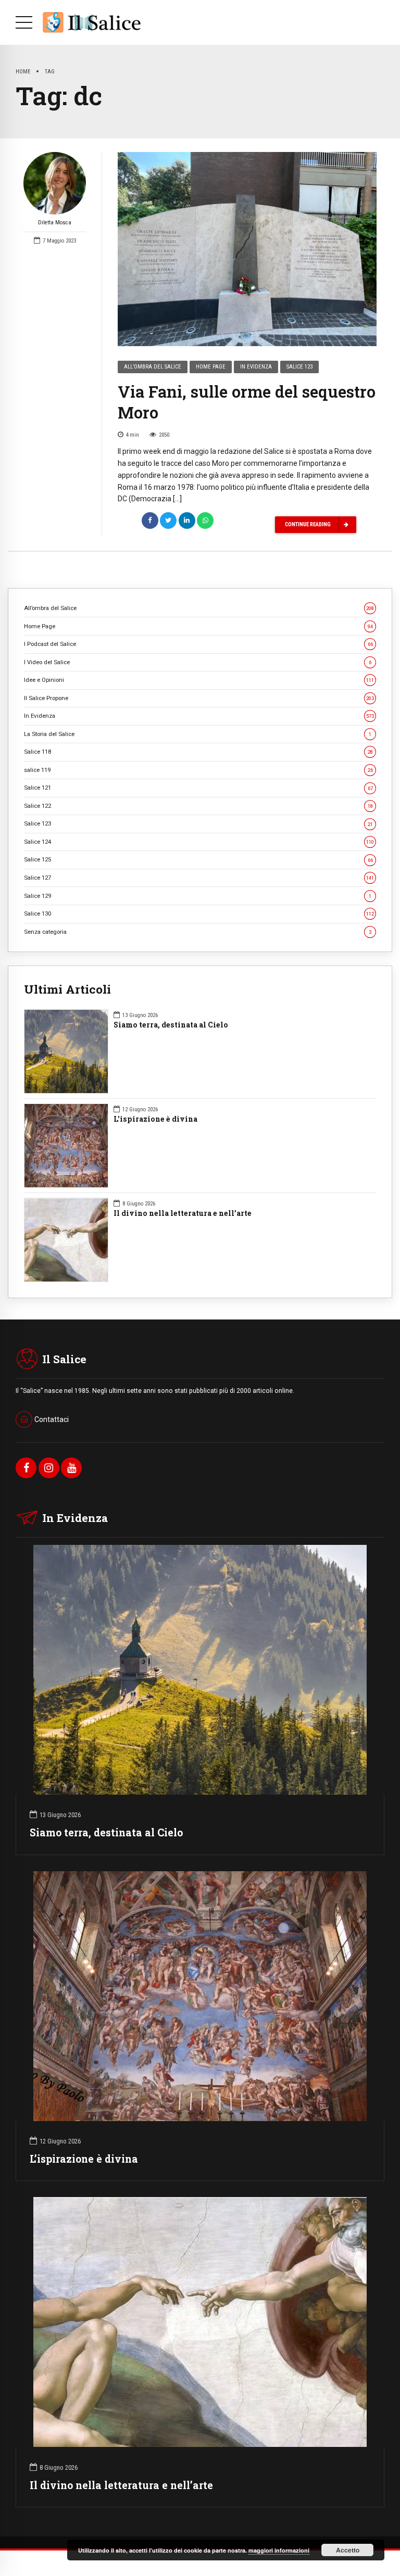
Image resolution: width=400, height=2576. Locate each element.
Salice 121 (198, 788)
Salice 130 (199, 913)
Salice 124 (199, 842)
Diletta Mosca (55, 223)
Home (23, 71)
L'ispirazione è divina (155, 1119)
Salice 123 (299, 367)
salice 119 (198, 770)
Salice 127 (199, 878)
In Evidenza (256, 367)
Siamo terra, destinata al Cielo (171, 1025)
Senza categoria (198, 932)
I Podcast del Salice (198, 644)
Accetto (348, 2550)
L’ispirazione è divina (84, 2159)
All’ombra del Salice (153, 367)
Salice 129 (198, 896)
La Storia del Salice (198, 734)
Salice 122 (198, 806)
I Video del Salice (198, 662)
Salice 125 (198, 859)
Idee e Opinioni (199, 680)
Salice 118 (198, 752)
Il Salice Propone (199, 698)
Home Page (211, 367)
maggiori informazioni (279, 2550)
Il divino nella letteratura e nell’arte (183, 1213)
